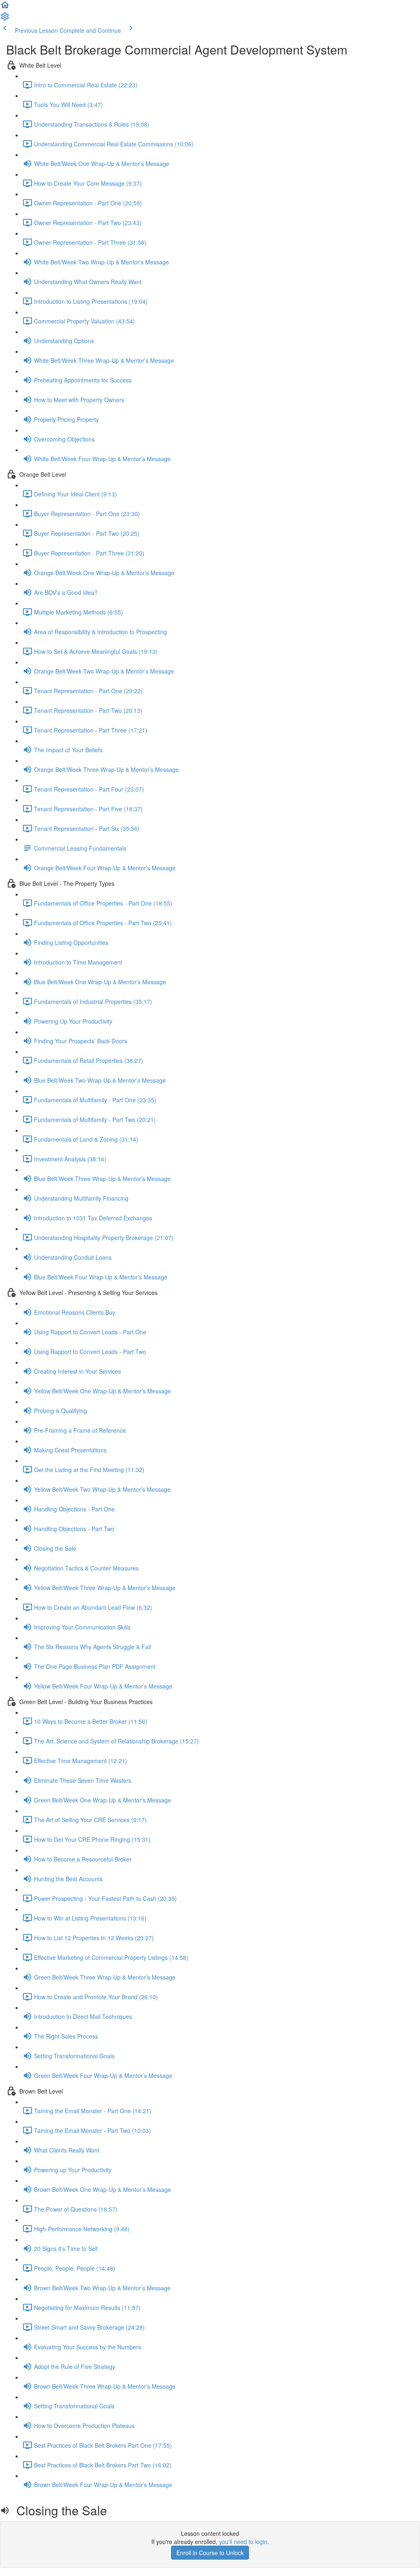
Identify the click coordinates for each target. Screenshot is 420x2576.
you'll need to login (243, 2542)
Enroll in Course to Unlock (210, 2553)
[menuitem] (5, 19)
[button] (5, 7)
